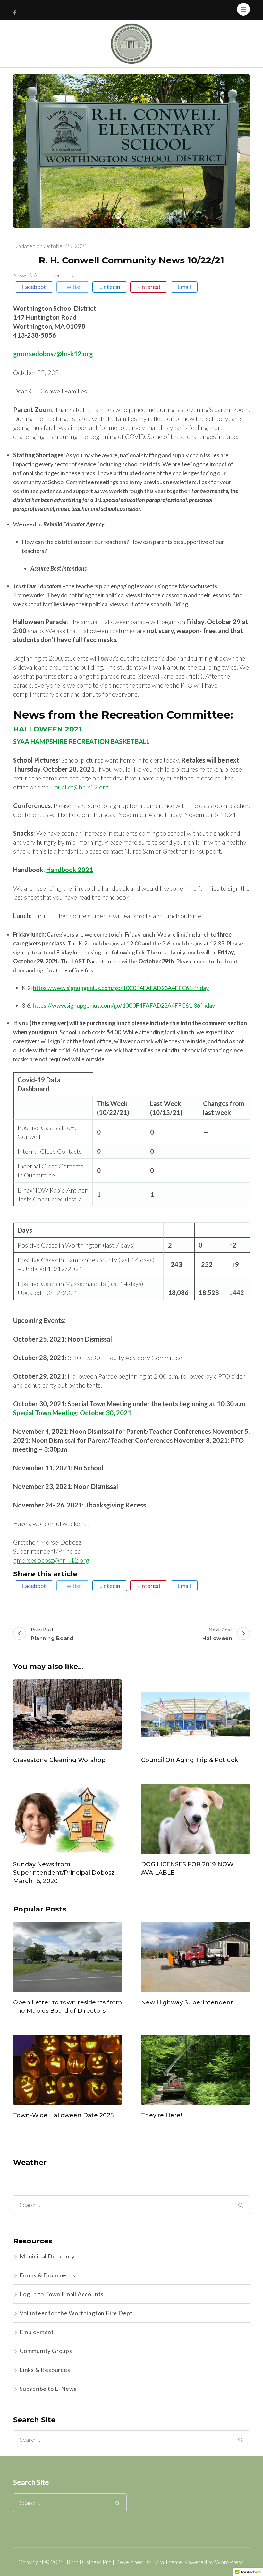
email (184, 287)
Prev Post (52, 1634)
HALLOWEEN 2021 (47, 729)
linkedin (110, 287)
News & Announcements (43, 275)
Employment (37, 2332)
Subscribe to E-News (48, 2389)
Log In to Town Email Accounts (62, 2294)
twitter (73, 287)
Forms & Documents (47, 2275)
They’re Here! (161, 2115)
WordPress (229, 2562)
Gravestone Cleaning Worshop (59, 1760)
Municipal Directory (47, 2256)
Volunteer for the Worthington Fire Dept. (77, 2313)
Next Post (217, 1634)
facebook (34, 287)
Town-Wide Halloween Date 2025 (63, 2115)
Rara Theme (167, 2562)
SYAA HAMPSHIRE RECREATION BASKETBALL (81, 741)
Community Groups (46, 2351)
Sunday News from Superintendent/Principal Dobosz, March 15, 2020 (64, 1873)
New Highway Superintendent (187, 2002)
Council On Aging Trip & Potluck (190, 1760)
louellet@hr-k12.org (81, 787)
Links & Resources (45, 2370)
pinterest (149, 287)
